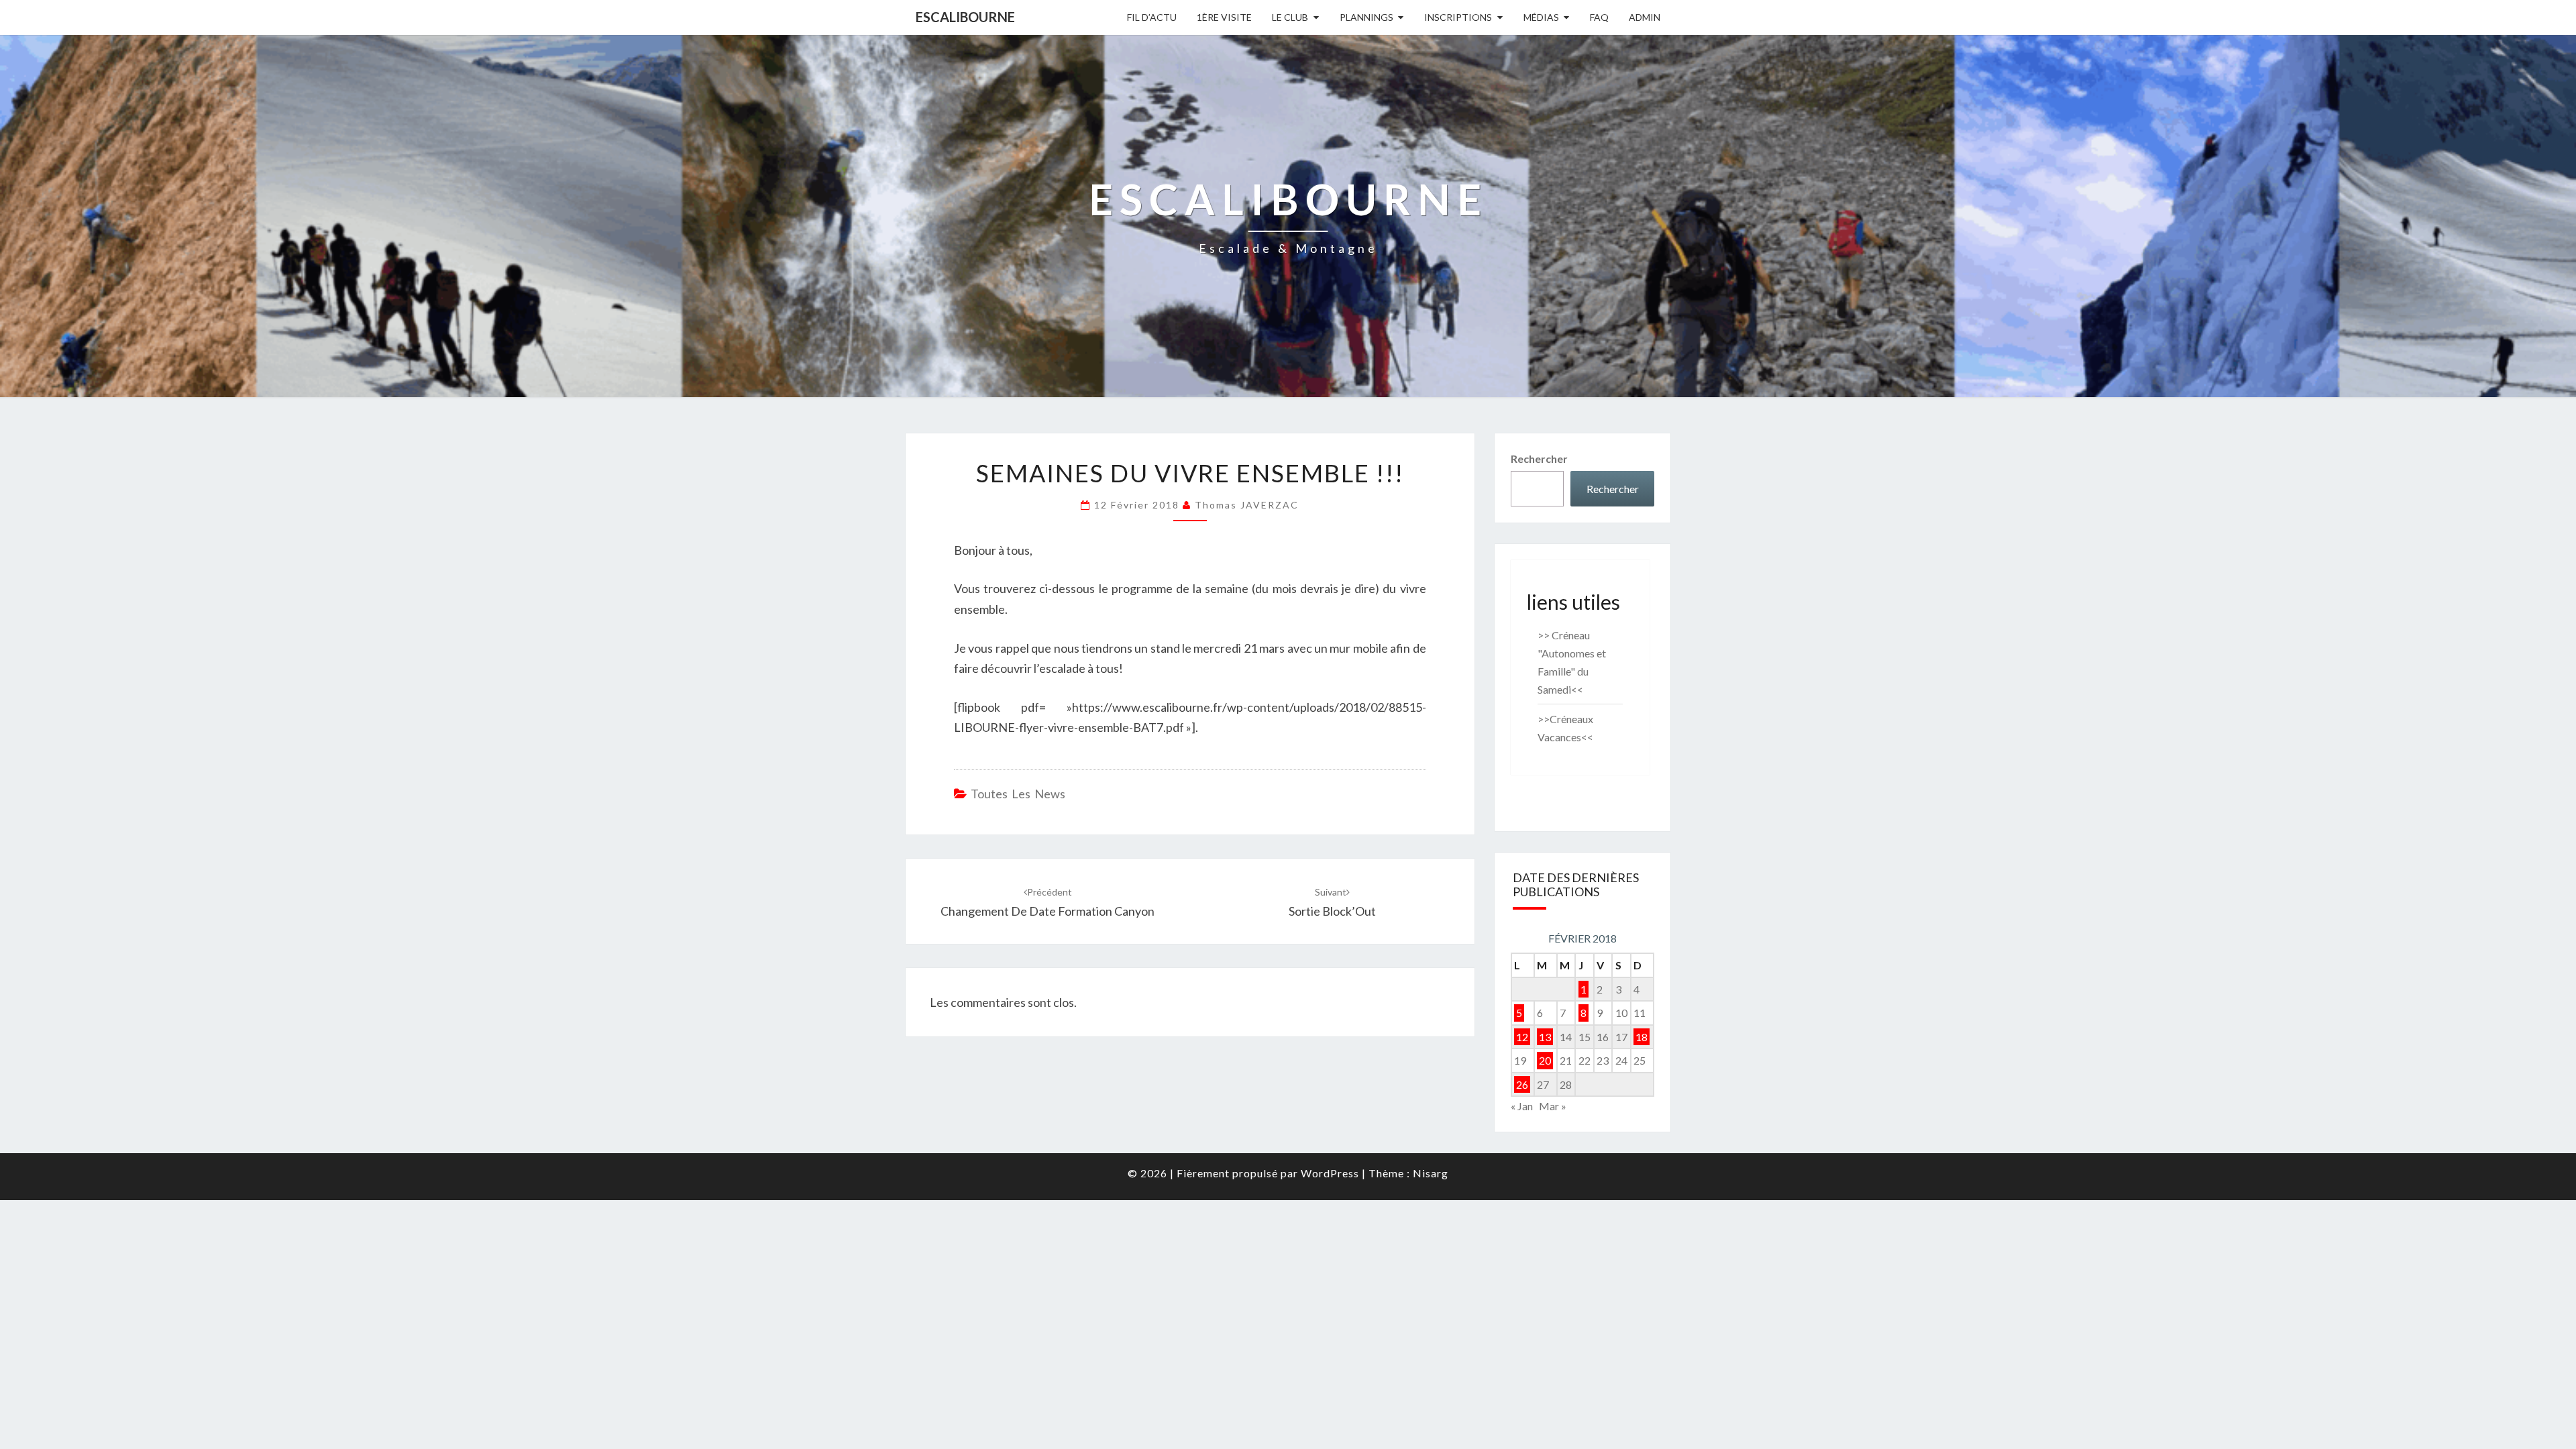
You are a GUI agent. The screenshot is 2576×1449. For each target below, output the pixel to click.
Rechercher (1539, 459)
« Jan (1522, 1106)
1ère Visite (1224, 17)
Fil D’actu (1152, 17)
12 (1522, 1037)
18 (1642, 1037)
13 (1545, 1037)
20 (1545, 1060)
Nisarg (1431, 1173)
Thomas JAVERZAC (1247, 505)
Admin (1645, 17)
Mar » (1553, 1106)
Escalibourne (965, 17)
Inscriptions (1458, 17)
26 (1522, 1084)
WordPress (1330, 1173)
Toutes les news (1018, 794)
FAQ (1599, 17)
